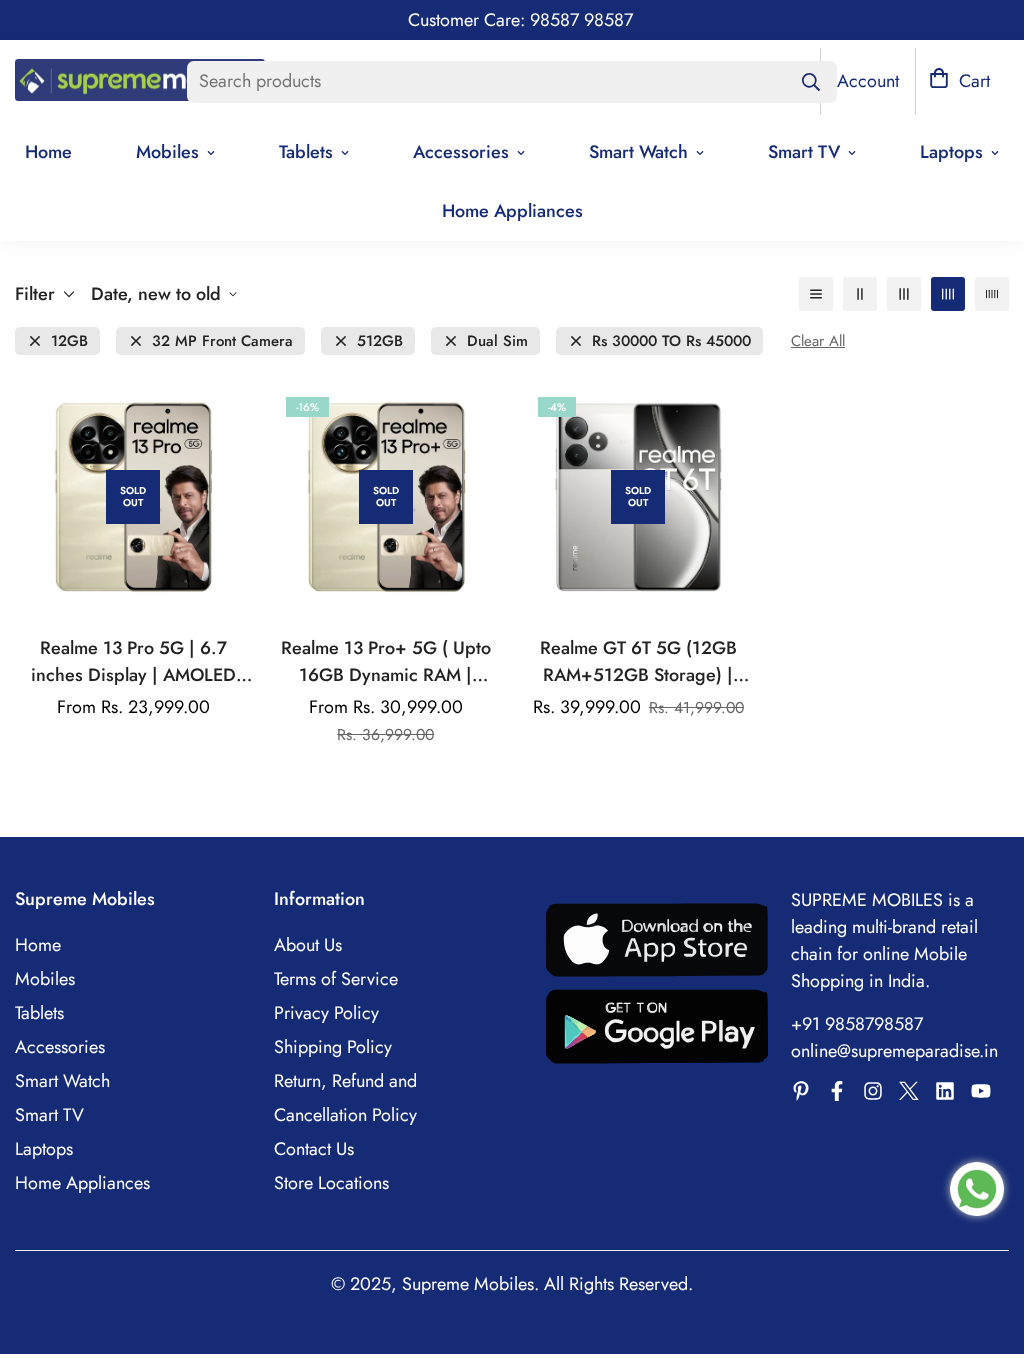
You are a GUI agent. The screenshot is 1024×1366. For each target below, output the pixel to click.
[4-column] (948, 294)
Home (38, 945)
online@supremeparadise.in (894, 1051)
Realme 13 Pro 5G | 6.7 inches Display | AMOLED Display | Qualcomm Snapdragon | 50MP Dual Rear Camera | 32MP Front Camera (133, 662)
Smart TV (804, 152)
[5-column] (992, 294)
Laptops (44, 1149)
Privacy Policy (326, 1013)
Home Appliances (512, 211)
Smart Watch (638, 152)
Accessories (461, 152)
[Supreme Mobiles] (140, 82)
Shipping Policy (333, 1047)
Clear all (818, 341)
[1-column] (816, 294)
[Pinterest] (801, 1091)
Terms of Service (336, 979)
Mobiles (167, 152)
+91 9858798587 (857, 1024)
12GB (69, 341)
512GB (380, 341)
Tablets (306, 152)
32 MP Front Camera (222, 341)
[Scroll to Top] (985, 1257)
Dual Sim (497, 341)
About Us (308, 945)
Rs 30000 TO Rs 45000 (671, 341)
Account (868, 81)
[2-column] (860, 294)
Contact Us (314, 1149)
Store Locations (331, 1183)
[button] (959, 81)
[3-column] (904, 294)
